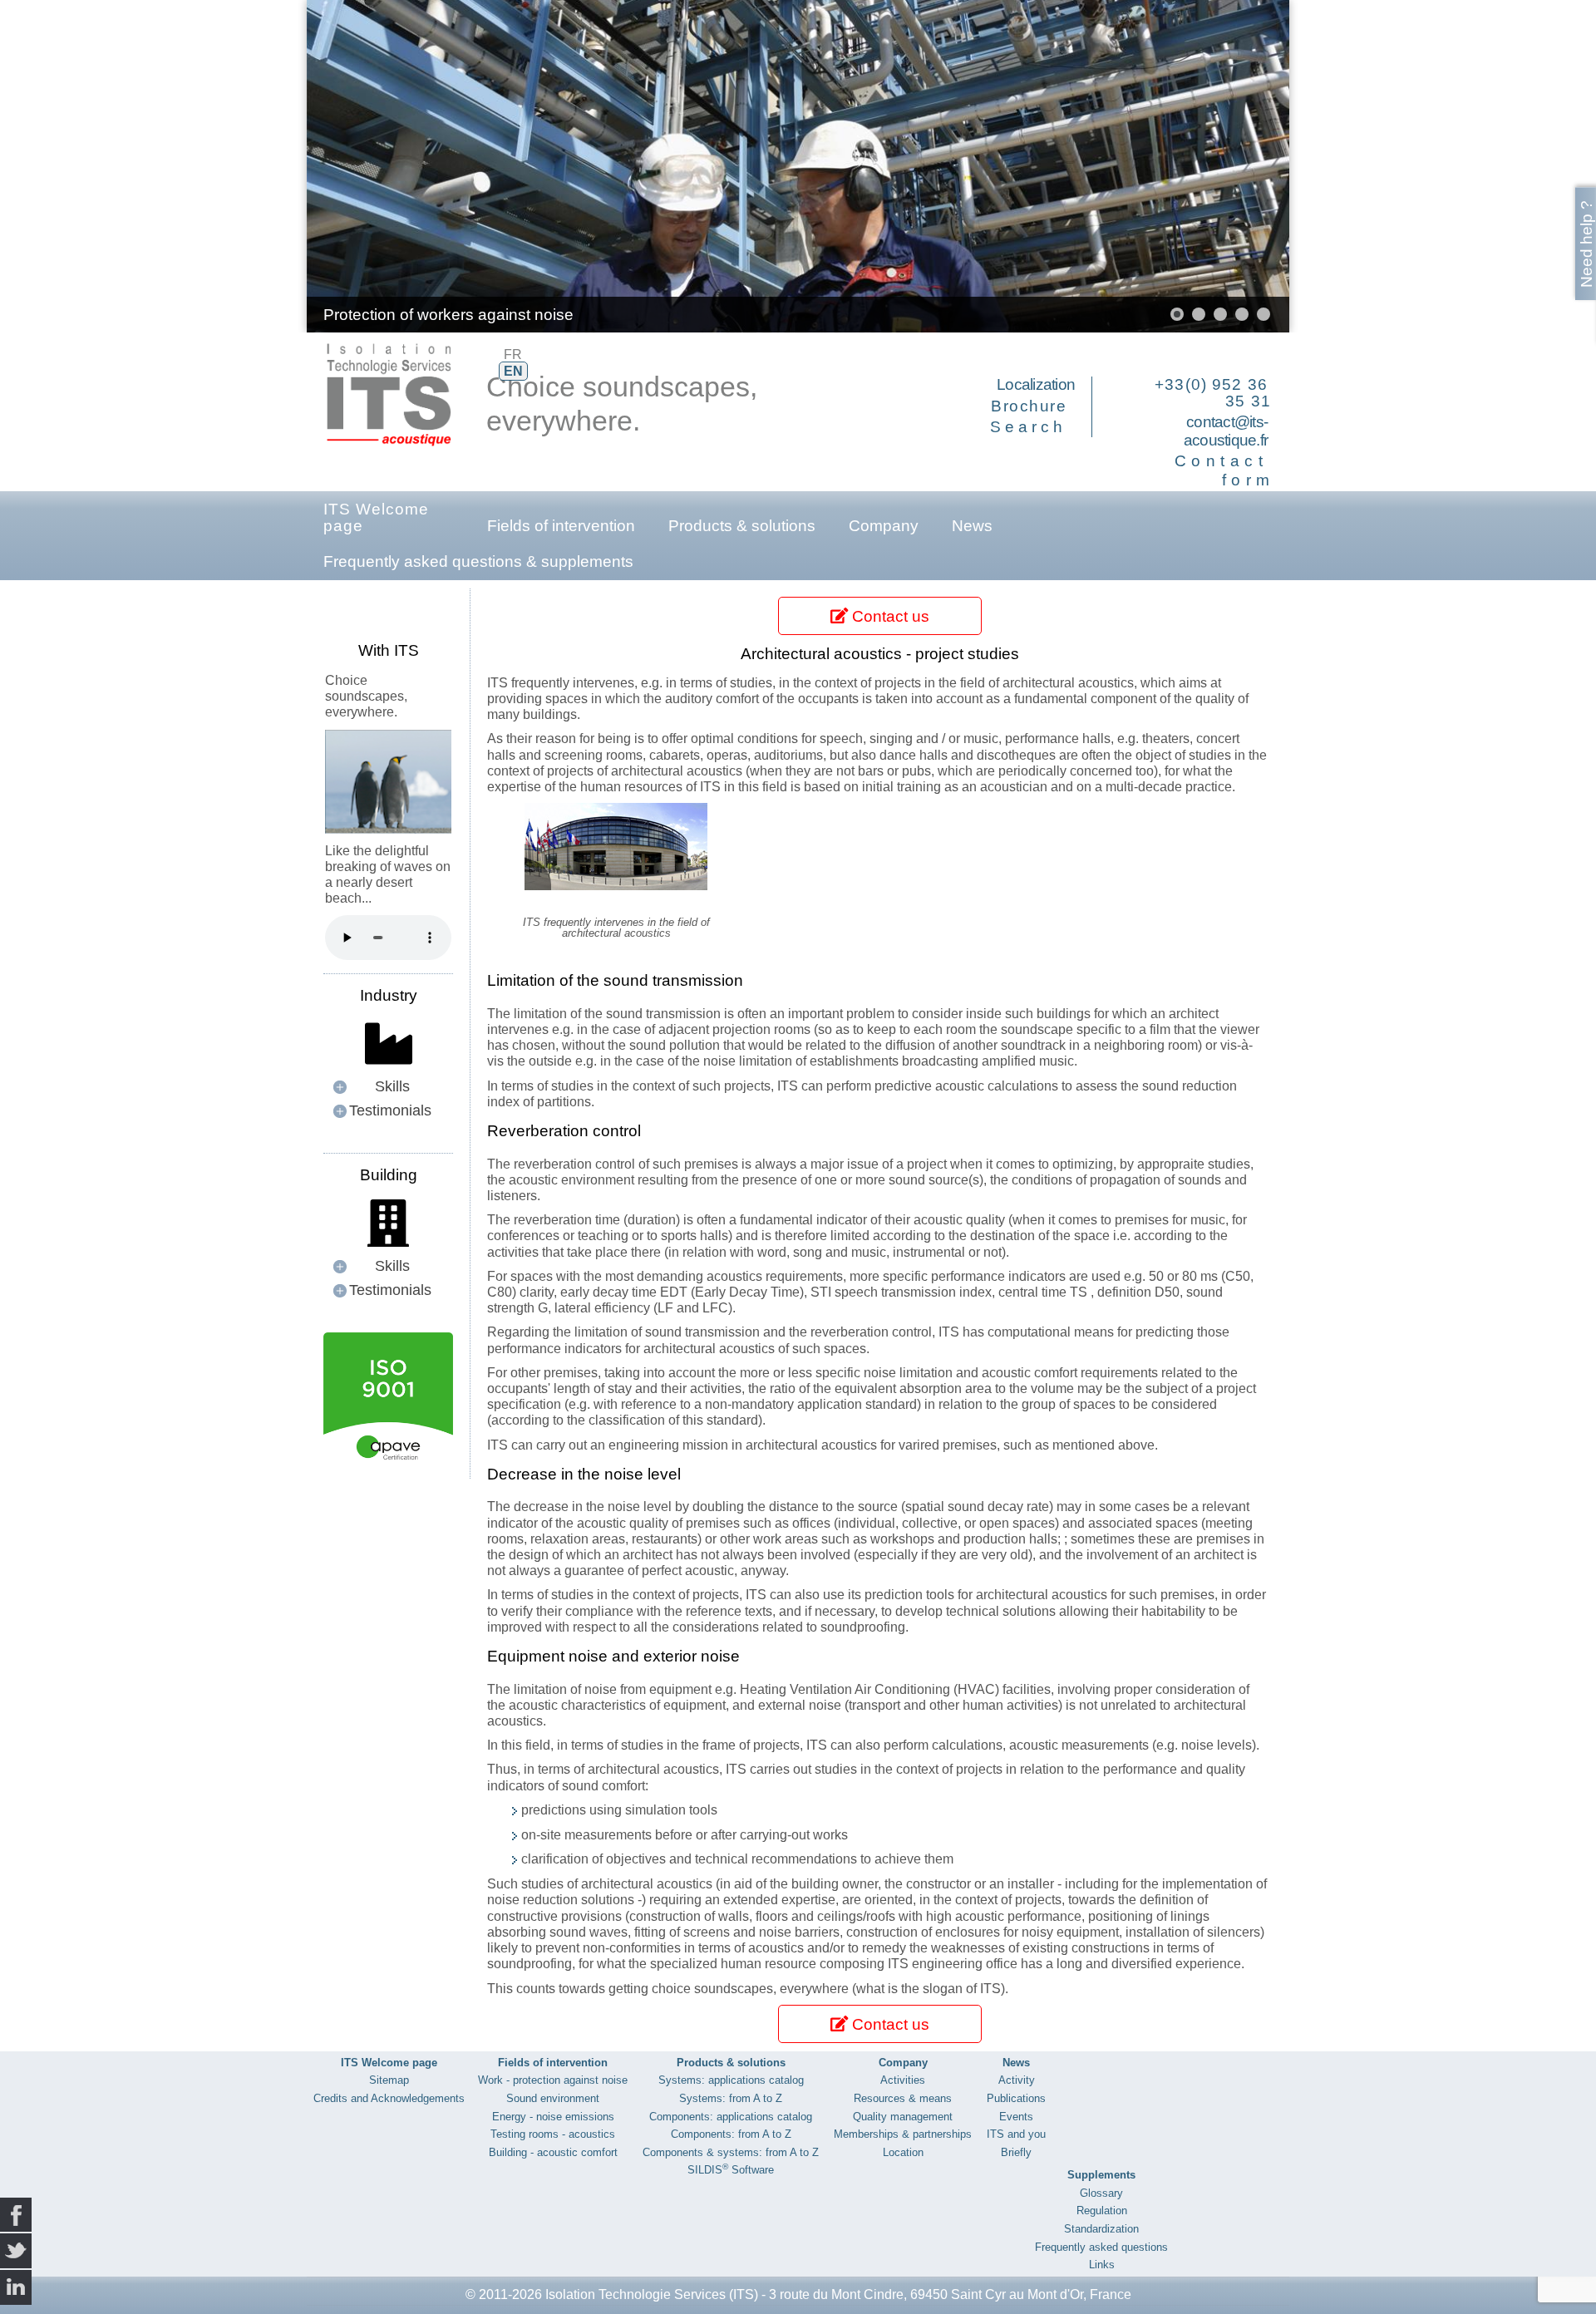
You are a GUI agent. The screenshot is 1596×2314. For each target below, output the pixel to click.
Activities (903, 2080)
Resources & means (903, 2098)
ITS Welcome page (376, 517)
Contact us (889, 616)
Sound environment (553, 2098)
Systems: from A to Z (731, 2098)
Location (903, 2152)
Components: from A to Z (731, 2134)
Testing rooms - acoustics (553, 2134)
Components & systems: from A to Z (731, 2152)
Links (1102, 2265)
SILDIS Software (731, 2170)
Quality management (903, 2117)
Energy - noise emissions (553, 2117)
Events (1016, 2117)
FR (513, 354)
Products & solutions (742, 526)
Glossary (1101, 2193)
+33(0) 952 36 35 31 (1213, 393)
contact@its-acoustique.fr (1226, 431)
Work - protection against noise (553, 2080)
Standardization (1101, 2229)
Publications (1016, 2098)
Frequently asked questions (1101, 2247)
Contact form (1225, 470)
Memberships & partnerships (903, 2134)
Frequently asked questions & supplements (478, 561)
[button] (1239, 166)
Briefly (1016, 2152)
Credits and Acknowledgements (389, 2098)
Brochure (1029, 406)
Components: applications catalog (731, 2117)
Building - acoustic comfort (553, 2152)
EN (513, 371)
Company (884, 526)
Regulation (1102, 2211)
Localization (1036, 384)
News (972, 526)
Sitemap (389, 2080)
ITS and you (1016, 2134)
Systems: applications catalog (731, 2080)
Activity (1017, 2080)
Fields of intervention (561, 526)
